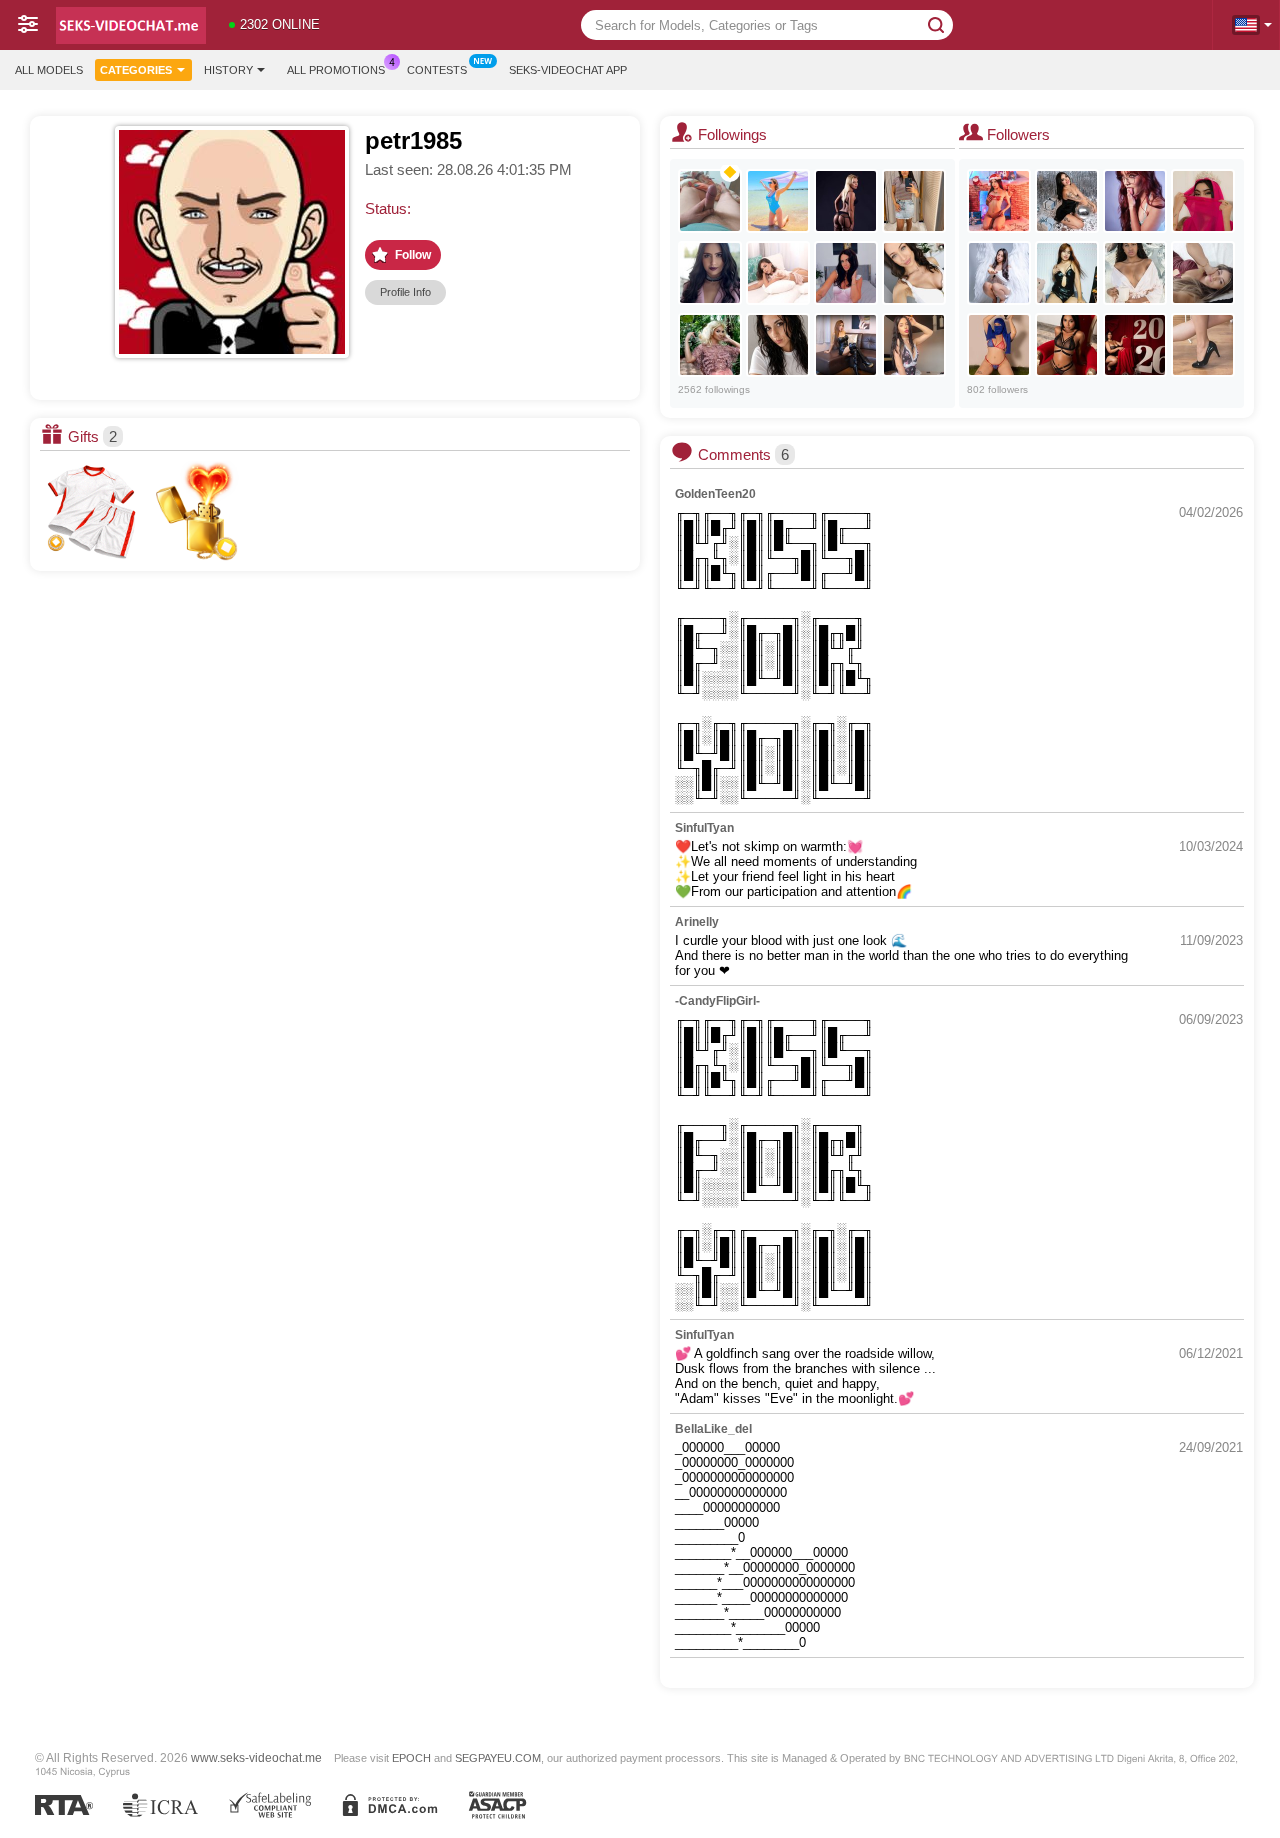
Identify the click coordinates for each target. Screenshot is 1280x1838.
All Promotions (336, 70)
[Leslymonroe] (1135, 201)
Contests (437, 70)
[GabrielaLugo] (1067, 345)
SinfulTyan (704, 828)
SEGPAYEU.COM (498, 1758)
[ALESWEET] (914, 201)
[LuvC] (914, 273)
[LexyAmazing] (1203, 345)
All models (49, 70)
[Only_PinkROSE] (778, 201)
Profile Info (405, 292)
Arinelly (697, 922)
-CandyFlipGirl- (717, 1001)
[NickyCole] (1135, 345)
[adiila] (999, 345)
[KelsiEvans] (1067, 201)
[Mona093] (914, 345)
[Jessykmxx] (846, 273)
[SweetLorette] (846, 201)
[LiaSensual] (1203, 273)
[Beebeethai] (846, 345)
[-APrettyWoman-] (1067, 273)
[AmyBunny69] (999, 273)
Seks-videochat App (568, 70)
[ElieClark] (999, 201)
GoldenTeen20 (715, 494)
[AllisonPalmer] (710, 273)
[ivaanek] (710, 201)
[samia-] (1203, 201)
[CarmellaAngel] (710, 345)
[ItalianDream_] (778, 345)
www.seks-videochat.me (256, 1757)
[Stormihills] (1135, 273)
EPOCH (411, 1758)
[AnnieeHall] (778, 273)
